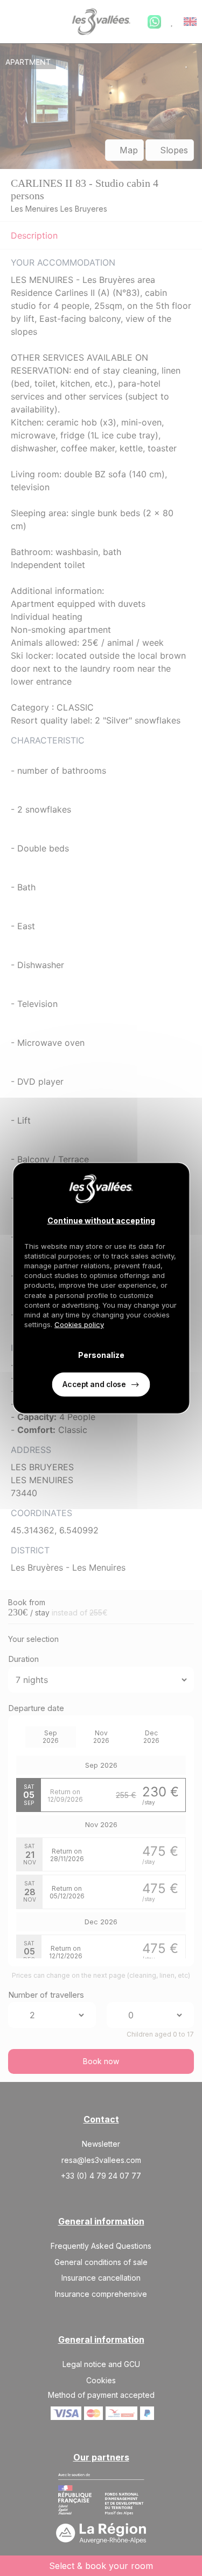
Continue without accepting (101, 1220)
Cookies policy (79, 1324)
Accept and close (94, 1384)
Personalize (101, 1354)
